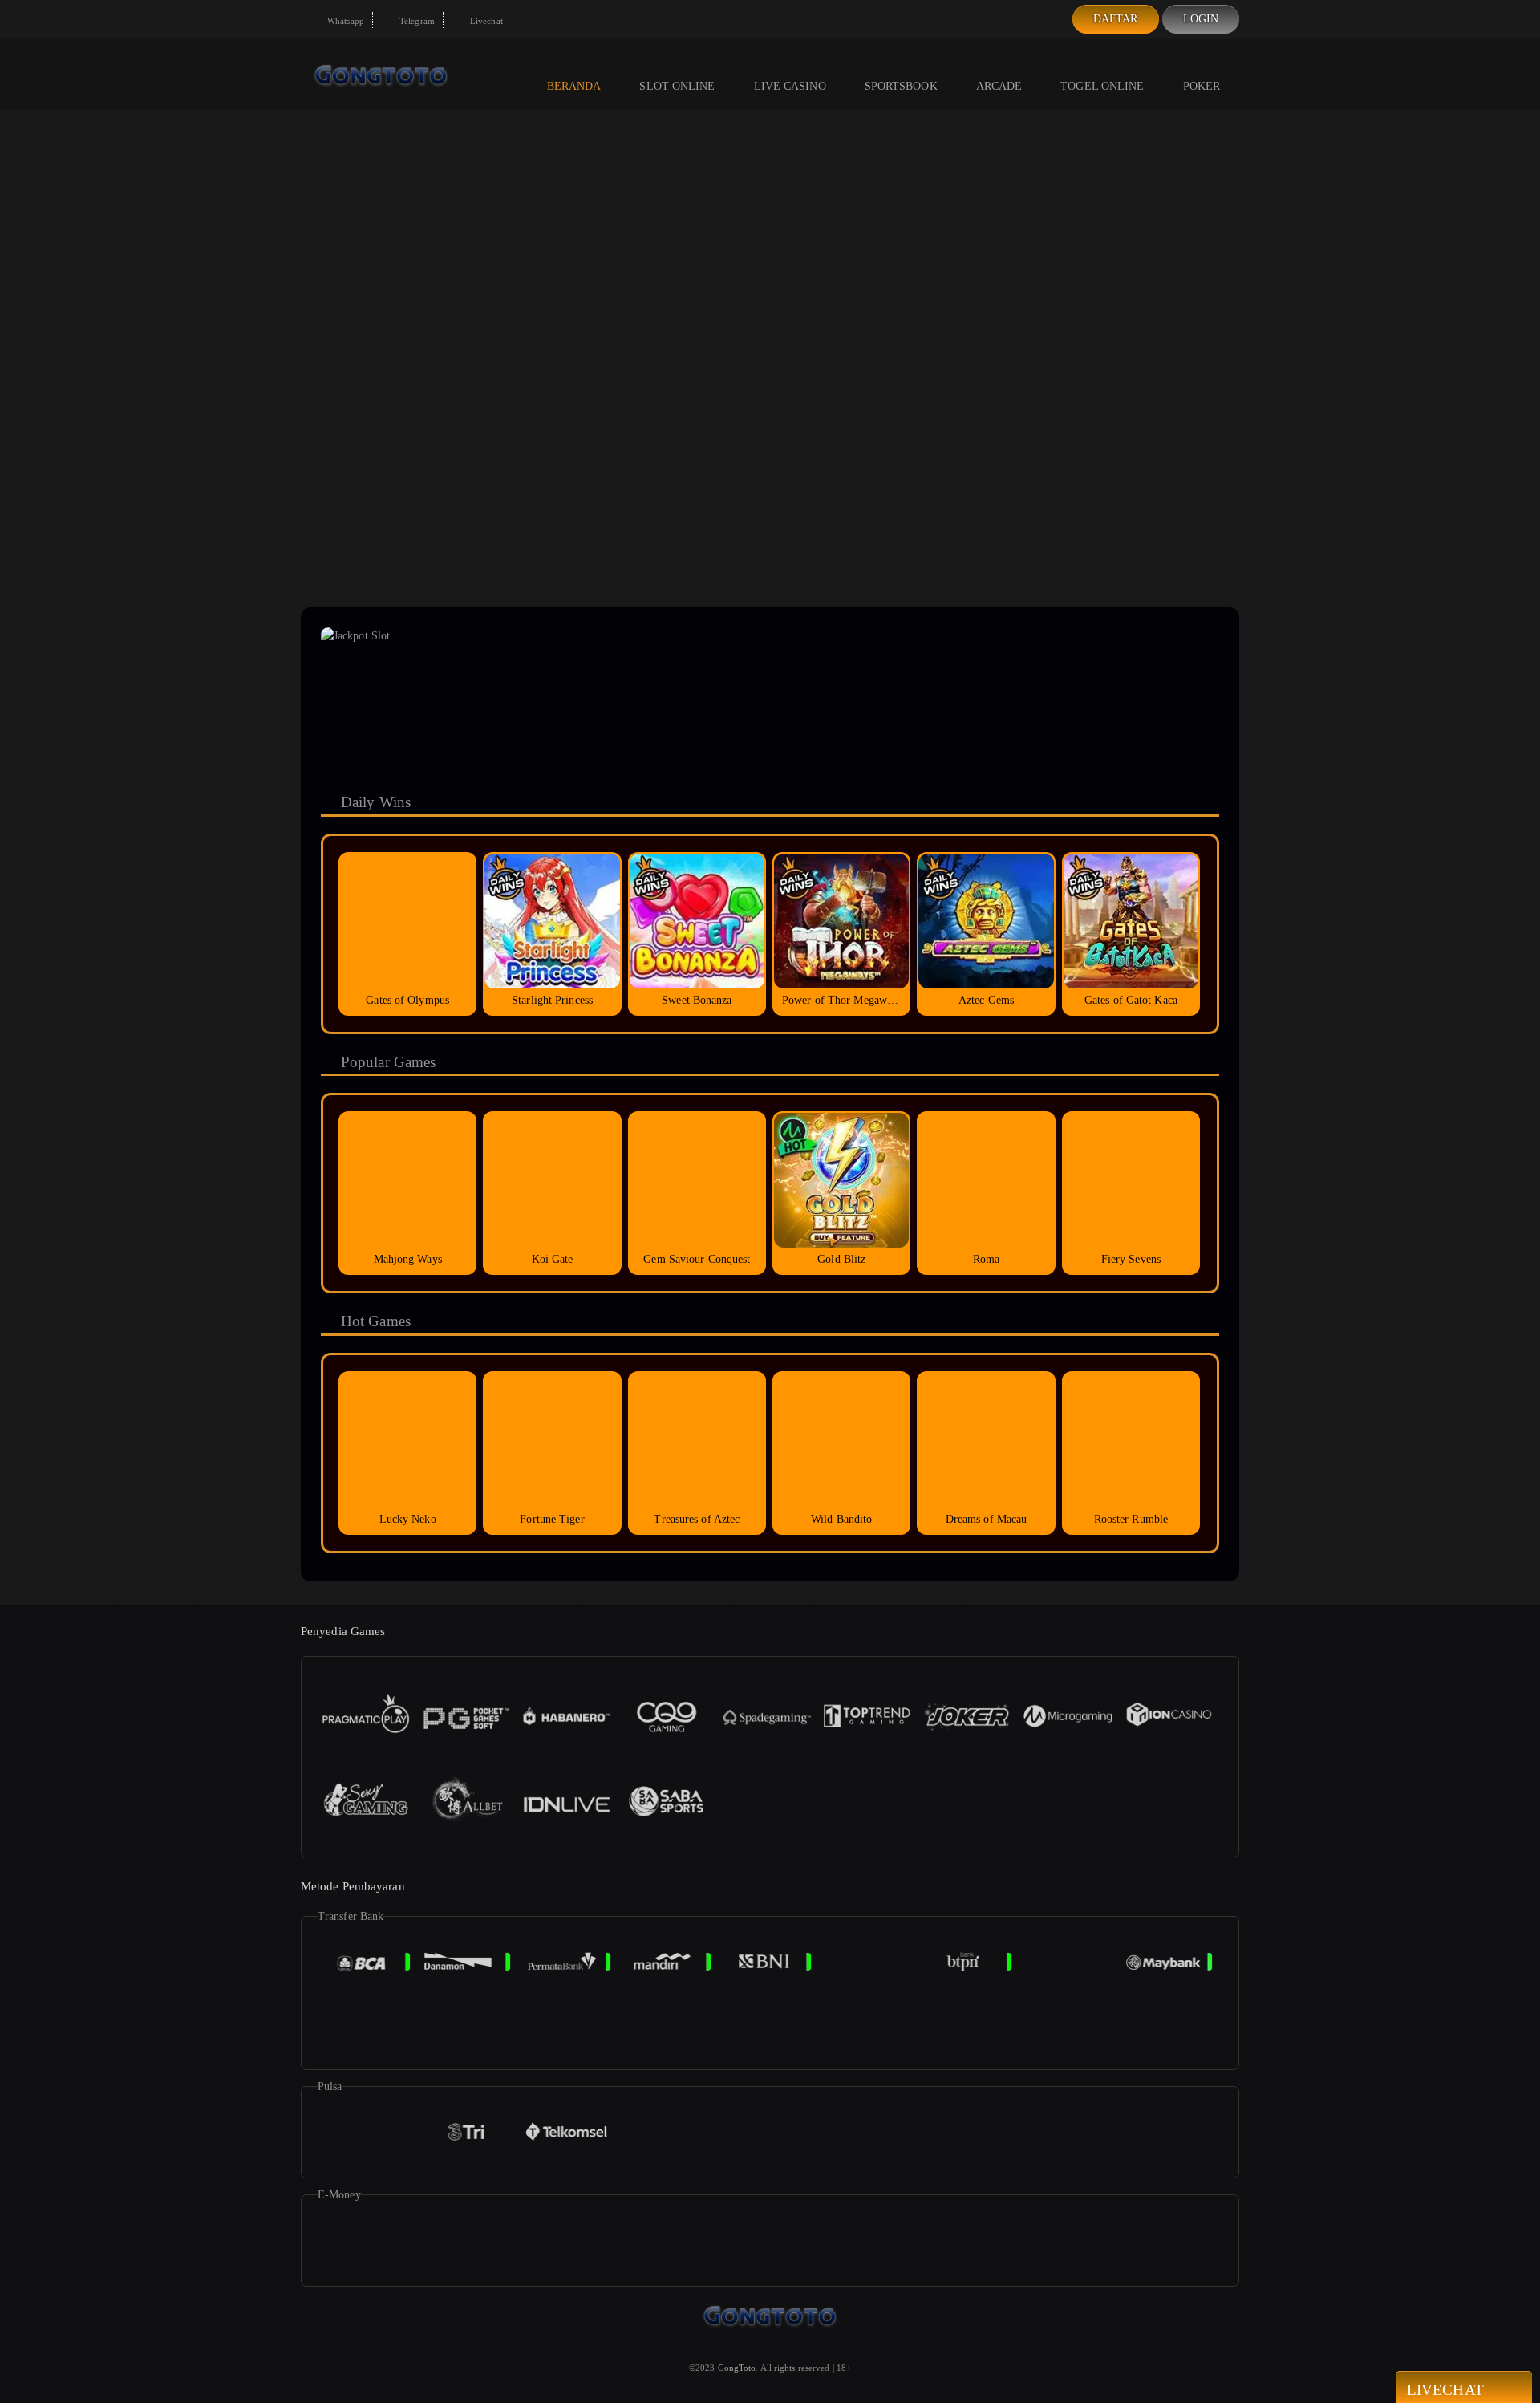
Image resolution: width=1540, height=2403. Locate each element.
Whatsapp (344, 21)
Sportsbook (901, 86)
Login (1201, 19)
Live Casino (790, 86)
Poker (1202, 86)
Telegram (416, 21)
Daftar (1116, 19)
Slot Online (677, 86)
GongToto (737, 2368)
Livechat (485, 21)
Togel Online (1102, 86)
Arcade (999, 86)
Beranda (574, 86)
